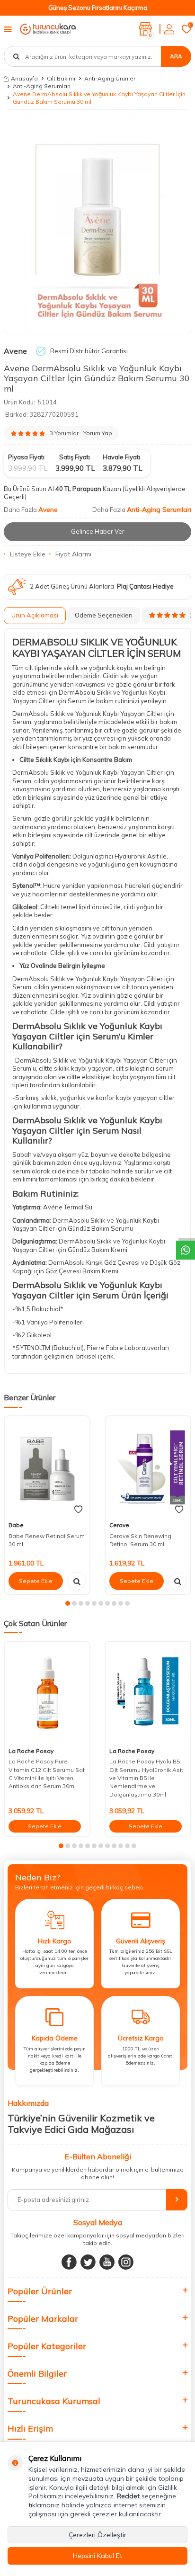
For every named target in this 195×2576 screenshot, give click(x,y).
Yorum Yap (98, 433)
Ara (176, 56)
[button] (68, 1603)
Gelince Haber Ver (98, 531)
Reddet (128, 2496)
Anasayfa (24, 78)
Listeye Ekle (28, 554)
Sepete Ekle (36, 1581)
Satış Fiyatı (75, 457)
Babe (16, 1525)
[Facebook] (69, 2262)
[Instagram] (126, 2262)
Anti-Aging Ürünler (110, 78)
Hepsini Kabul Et (97, 2556)
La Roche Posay (31, 1751)
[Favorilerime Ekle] (78, 1510)
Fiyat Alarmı (73, 554)
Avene (15, 351)
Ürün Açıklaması (35, 615)
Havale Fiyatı (121, 457)
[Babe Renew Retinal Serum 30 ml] (47, 1467)
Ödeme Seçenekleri (104, 615)
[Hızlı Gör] (77, 1581)
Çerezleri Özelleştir (97, 2535)
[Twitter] (88, 2262)
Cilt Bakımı (61, 78)
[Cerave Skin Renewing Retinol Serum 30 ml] (148, 1467)
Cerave (119, 1525)
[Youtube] (107, 2262)
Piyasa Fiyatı (26, 457)
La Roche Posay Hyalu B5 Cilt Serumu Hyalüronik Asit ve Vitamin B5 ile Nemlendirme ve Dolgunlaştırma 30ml (146, 1778)
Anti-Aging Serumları (42, 86)
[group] (97, 222)
